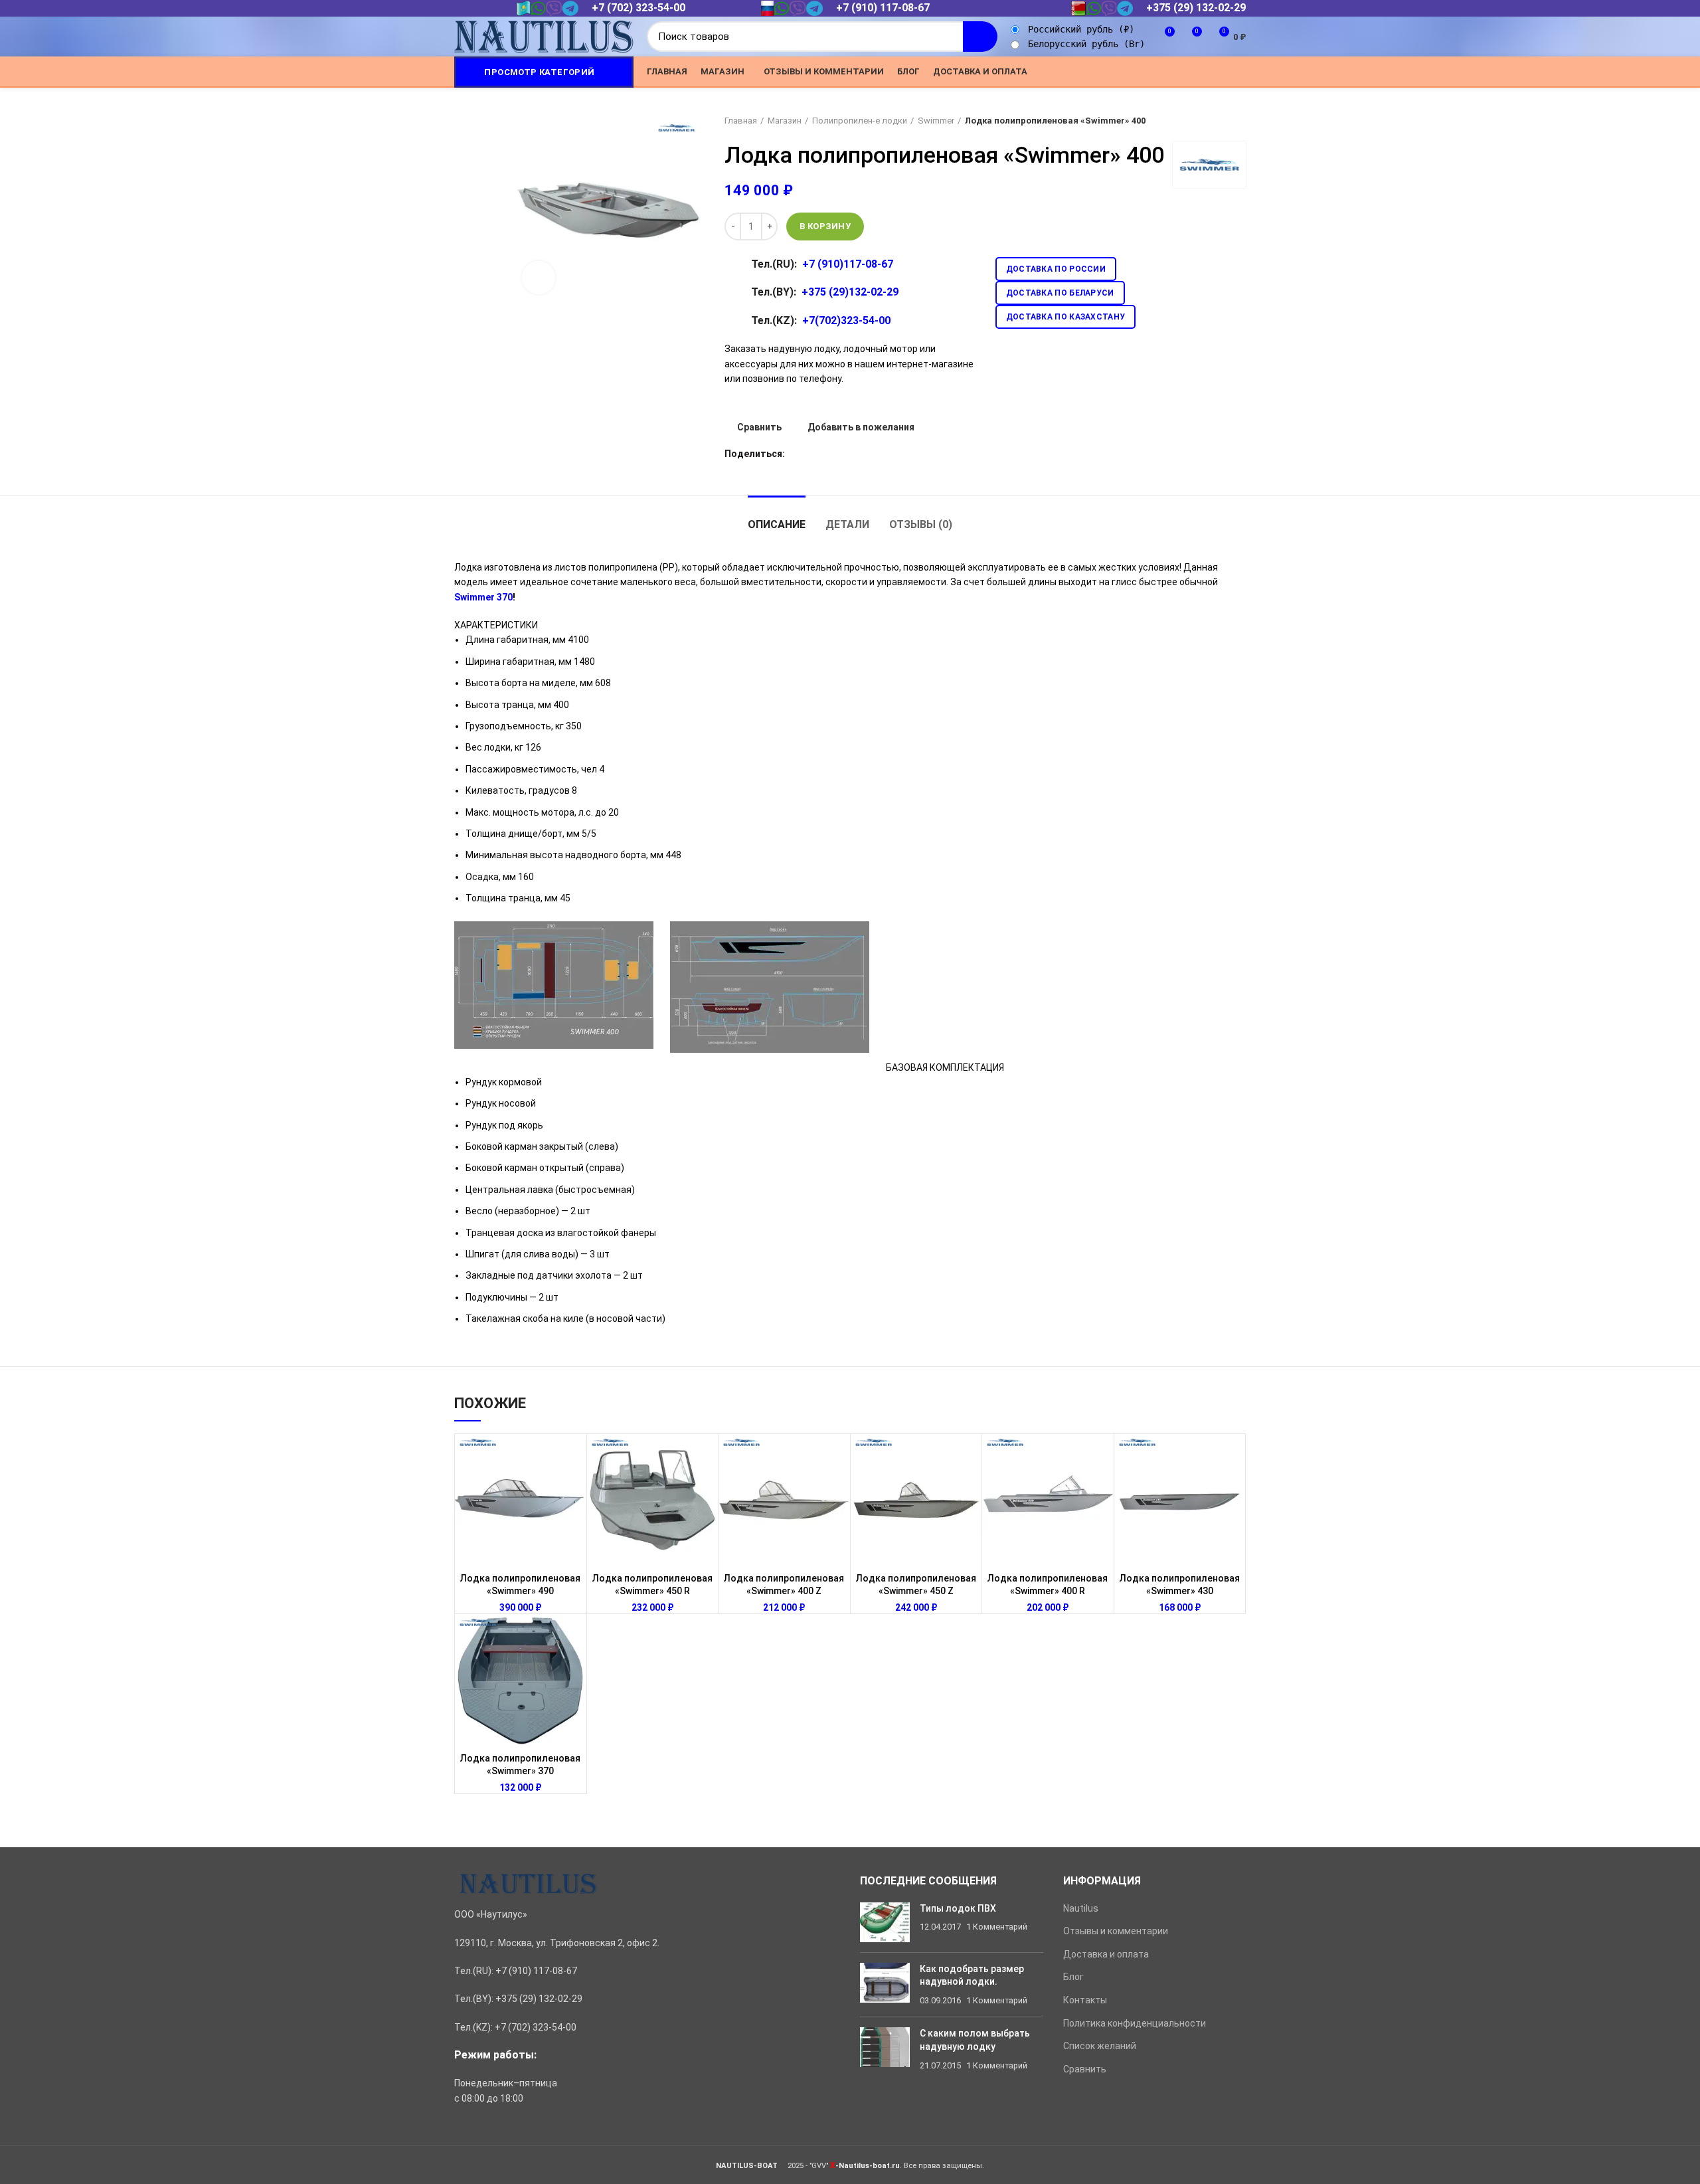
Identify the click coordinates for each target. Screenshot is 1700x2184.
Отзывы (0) (921, 524)
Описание (777, 524)
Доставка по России (1056, 269)
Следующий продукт (1239, 121)
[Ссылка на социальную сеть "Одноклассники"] (1177, 72)
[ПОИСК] (980, 37)
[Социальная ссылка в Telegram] (1223, 72)
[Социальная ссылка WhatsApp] (1192, 72)
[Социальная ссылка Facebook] (1147, 72)
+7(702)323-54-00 (846, 320)
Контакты (1085, 2000)
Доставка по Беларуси (1060, 293)
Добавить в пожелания (861, 427)
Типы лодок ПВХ (958, 1908)
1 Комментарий (997, 1927)
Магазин (785, 121)
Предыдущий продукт (1213, 121)
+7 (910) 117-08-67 (883, 8)
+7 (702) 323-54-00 (638, 8)
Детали (847, 524)
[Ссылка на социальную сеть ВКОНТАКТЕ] (1208, 72)
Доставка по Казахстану (1066, 317)
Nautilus (1081, 1908)
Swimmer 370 (483, 597)
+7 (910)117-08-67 (848, 264)
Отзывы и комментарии (1116, 1931)
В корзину (825, 226)
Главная (741, 121)
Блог (1073, 1977)
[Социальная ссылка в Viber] (1238, 72)
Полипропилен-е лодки (860, 121)
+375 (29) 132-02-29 (1196, 8)
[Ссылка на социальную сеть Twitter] (1162, 72)
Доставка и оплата (1106, 1954)
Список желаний (1100, 2046)
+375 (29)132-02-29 (850, 292)
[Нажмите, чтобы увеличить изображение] (539, 278)
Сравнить (759, 427)
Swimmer (936, 121)
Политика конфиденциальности (1135, 2023)
